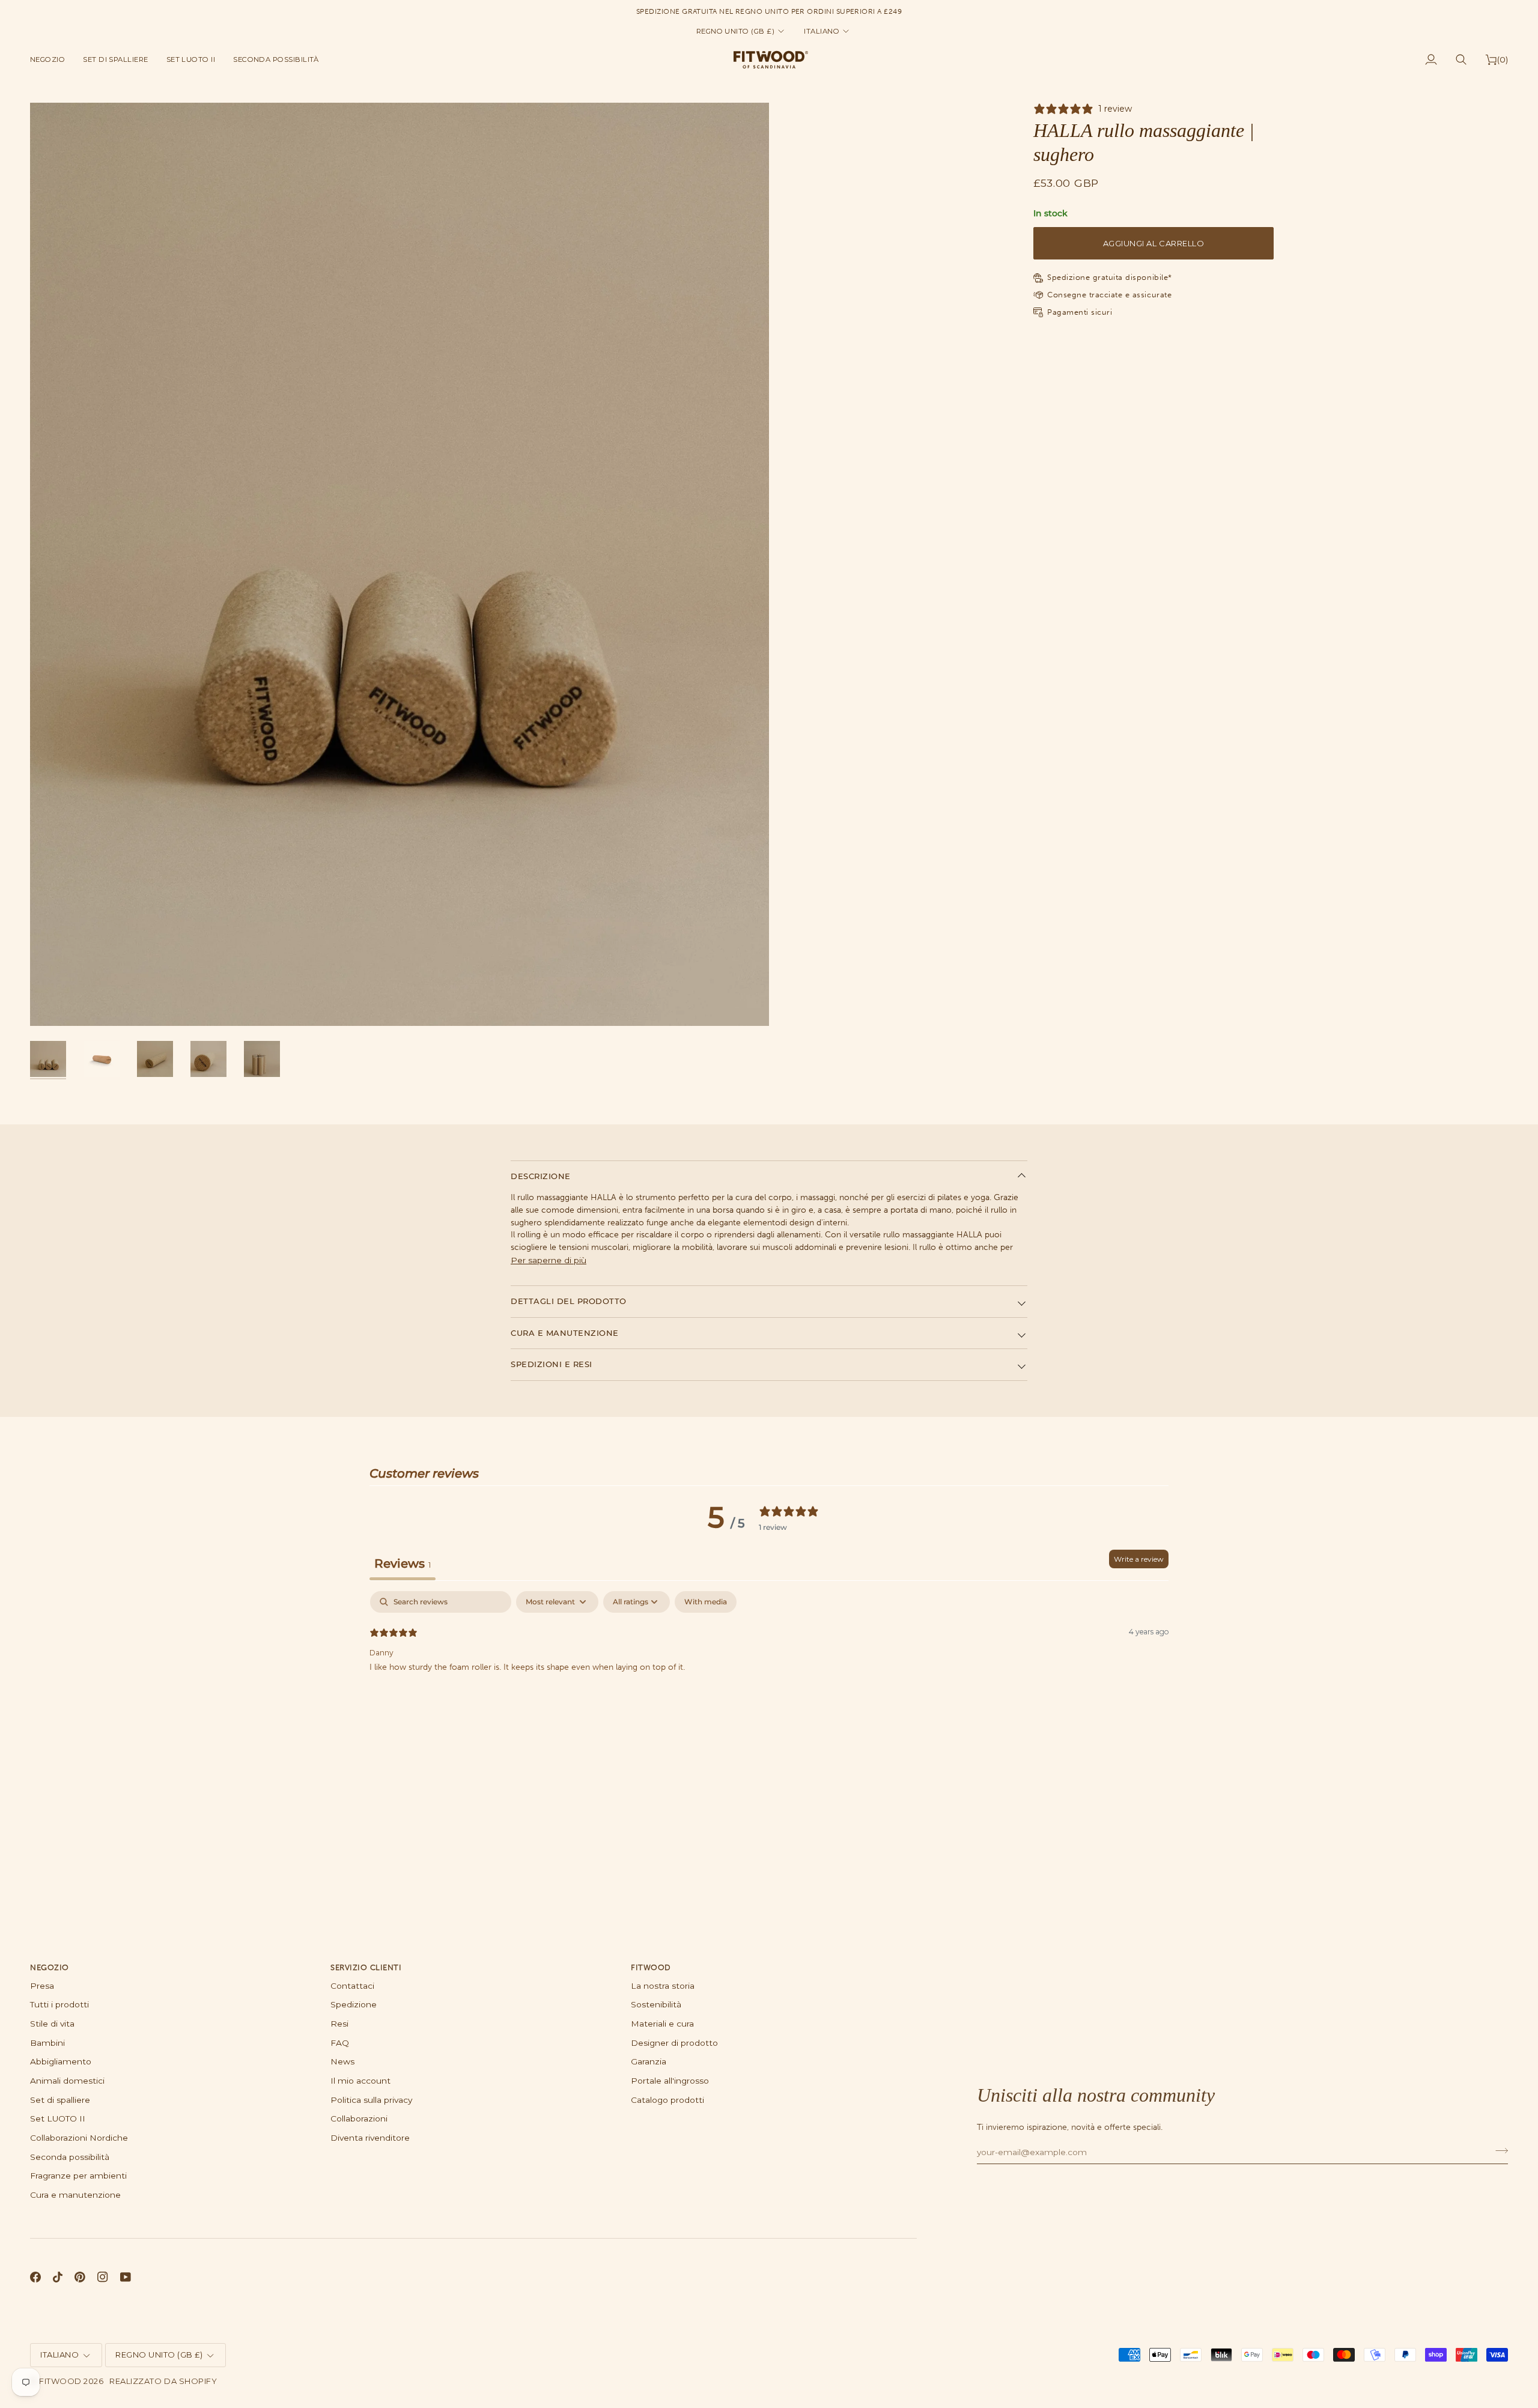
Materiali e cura (662, 2024)
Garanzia (649, 2061)
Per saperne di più (549, 1260)
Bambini (47, 2043)
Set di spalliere (60, 2100)
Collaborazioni (359, 2118)
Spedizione (354, 2004)
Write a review (1139, 1559)
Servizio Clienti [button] (366, 1967)
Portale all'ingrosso (670, 2081)
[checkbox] (706, 1602)
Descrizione (541, 1176)
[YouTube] (126, 2277)
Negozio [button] (50, 1967)
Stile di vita (52, 2024)
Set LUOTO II (58, 2118)
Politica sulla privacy (371, 2100)
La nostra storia (663, 1986)
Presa (42, 1986)
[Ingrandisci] (400, 565)
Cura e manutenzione (565, 1333)
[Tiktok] (58, 2277)
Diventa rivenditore (370, 2138)
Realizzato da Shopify (163, 2381)
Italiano (822, 31)
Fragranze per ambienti (78, 2176)
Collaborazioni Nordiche (79, 2138)
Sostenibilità (656, 2004)
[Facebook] (35, 2277)
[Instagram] (103, 2277)
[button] (52, 59)
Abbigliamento (61, 2061)
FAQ (340, 2043)
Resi (339, 2024)
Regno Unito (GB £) (735, 31)
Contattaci (352, 1986)
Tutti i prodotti (59, 2004)
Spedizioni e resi (552, 1364)
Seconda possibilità (70, 2157)
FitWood (60, 2381)
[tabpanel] (769, 1668)
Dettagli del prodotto (569, 1301)
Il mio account (360, 2081)
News (342, 2061)
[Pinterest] (80, 2277)
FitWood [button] (651, 1967)
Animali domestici (67, 2081)
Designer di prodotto (674, 2043)
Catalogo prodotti (667, 2100)
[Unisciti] (1498, 2151)
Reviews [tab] (403, 1563)
